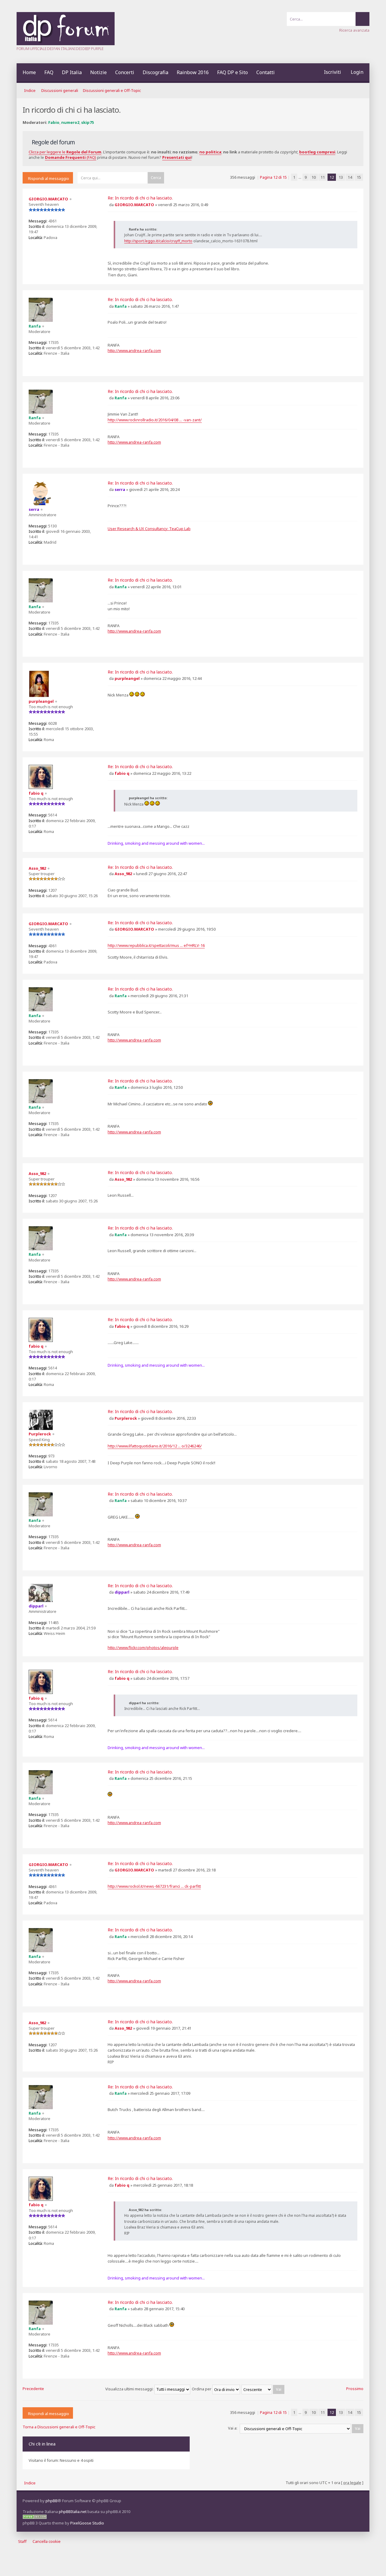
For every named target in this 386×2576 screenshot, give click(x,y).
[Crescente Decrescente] (263, 2389)
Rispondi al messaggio (49, 178)
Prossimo (355, 2389)
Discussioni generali (60, 90)
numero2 (70, 122)
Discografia (155, 72)
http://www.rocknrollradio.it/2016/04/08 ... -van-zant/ (155, 420)
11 (323, 177)
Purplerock (126, 1418)
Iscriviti (332, 72)
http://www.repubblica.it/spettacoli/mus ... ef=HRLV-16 (156, 945)
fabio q (122, 773)
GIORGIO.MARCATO (134, 205)
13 (341, 177)
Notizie (98, 72)
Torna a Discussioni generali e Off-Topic (59, 2427)
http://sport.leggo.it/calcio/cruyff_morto (158, 241)
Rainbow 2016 (193, 72)
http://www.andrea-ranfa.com (134, 350)
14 (350, 177)
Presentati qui (177, 157)
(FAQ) (71, 157)
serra (120, 489)
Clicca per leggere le (65, 152)
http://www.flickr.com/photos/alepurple (143, 1648)
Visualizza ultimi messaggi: (130, 2389)
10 (314, 177)
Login (357, 72)
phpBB (52, 2501)
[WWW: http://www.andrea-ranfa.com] (33, 363)
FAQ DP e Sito (233, 72)
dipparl (122, 1592)
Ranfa (121, 306)
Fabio (54, 122)
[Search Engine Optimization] (35, 2518)
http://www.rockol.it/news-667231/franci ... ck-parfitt (154, 1886)
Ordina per (202, 2389)
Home (29, 72)
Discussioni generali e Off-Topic (112, 90)
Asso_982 (123, 874)
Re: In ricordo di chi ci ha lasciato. (140, 198)
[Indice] (66, 44)
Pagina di (273, 177)
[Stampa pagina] (363, 91)
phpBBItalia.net (73, 2512)
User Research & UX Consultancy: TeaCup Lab (149, 529)
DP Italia (72, 72)
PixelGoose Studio (87, 2523)
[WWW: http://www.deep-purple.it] (33, 552)
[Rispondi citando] (353, 199)
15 (359, 177)
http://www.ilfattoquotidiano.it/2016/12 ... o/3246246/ (155, 1446)
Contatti (266, 72)
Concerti (125, 72)
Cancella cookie (47, 2541)
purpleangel (127, 678)
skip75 (87, 122)
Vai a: (233, 2428)
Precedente (33, 2389)
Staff (22, 2541)
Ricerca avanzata (354, 30)
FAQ (49, 72)
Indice (30, 90)
